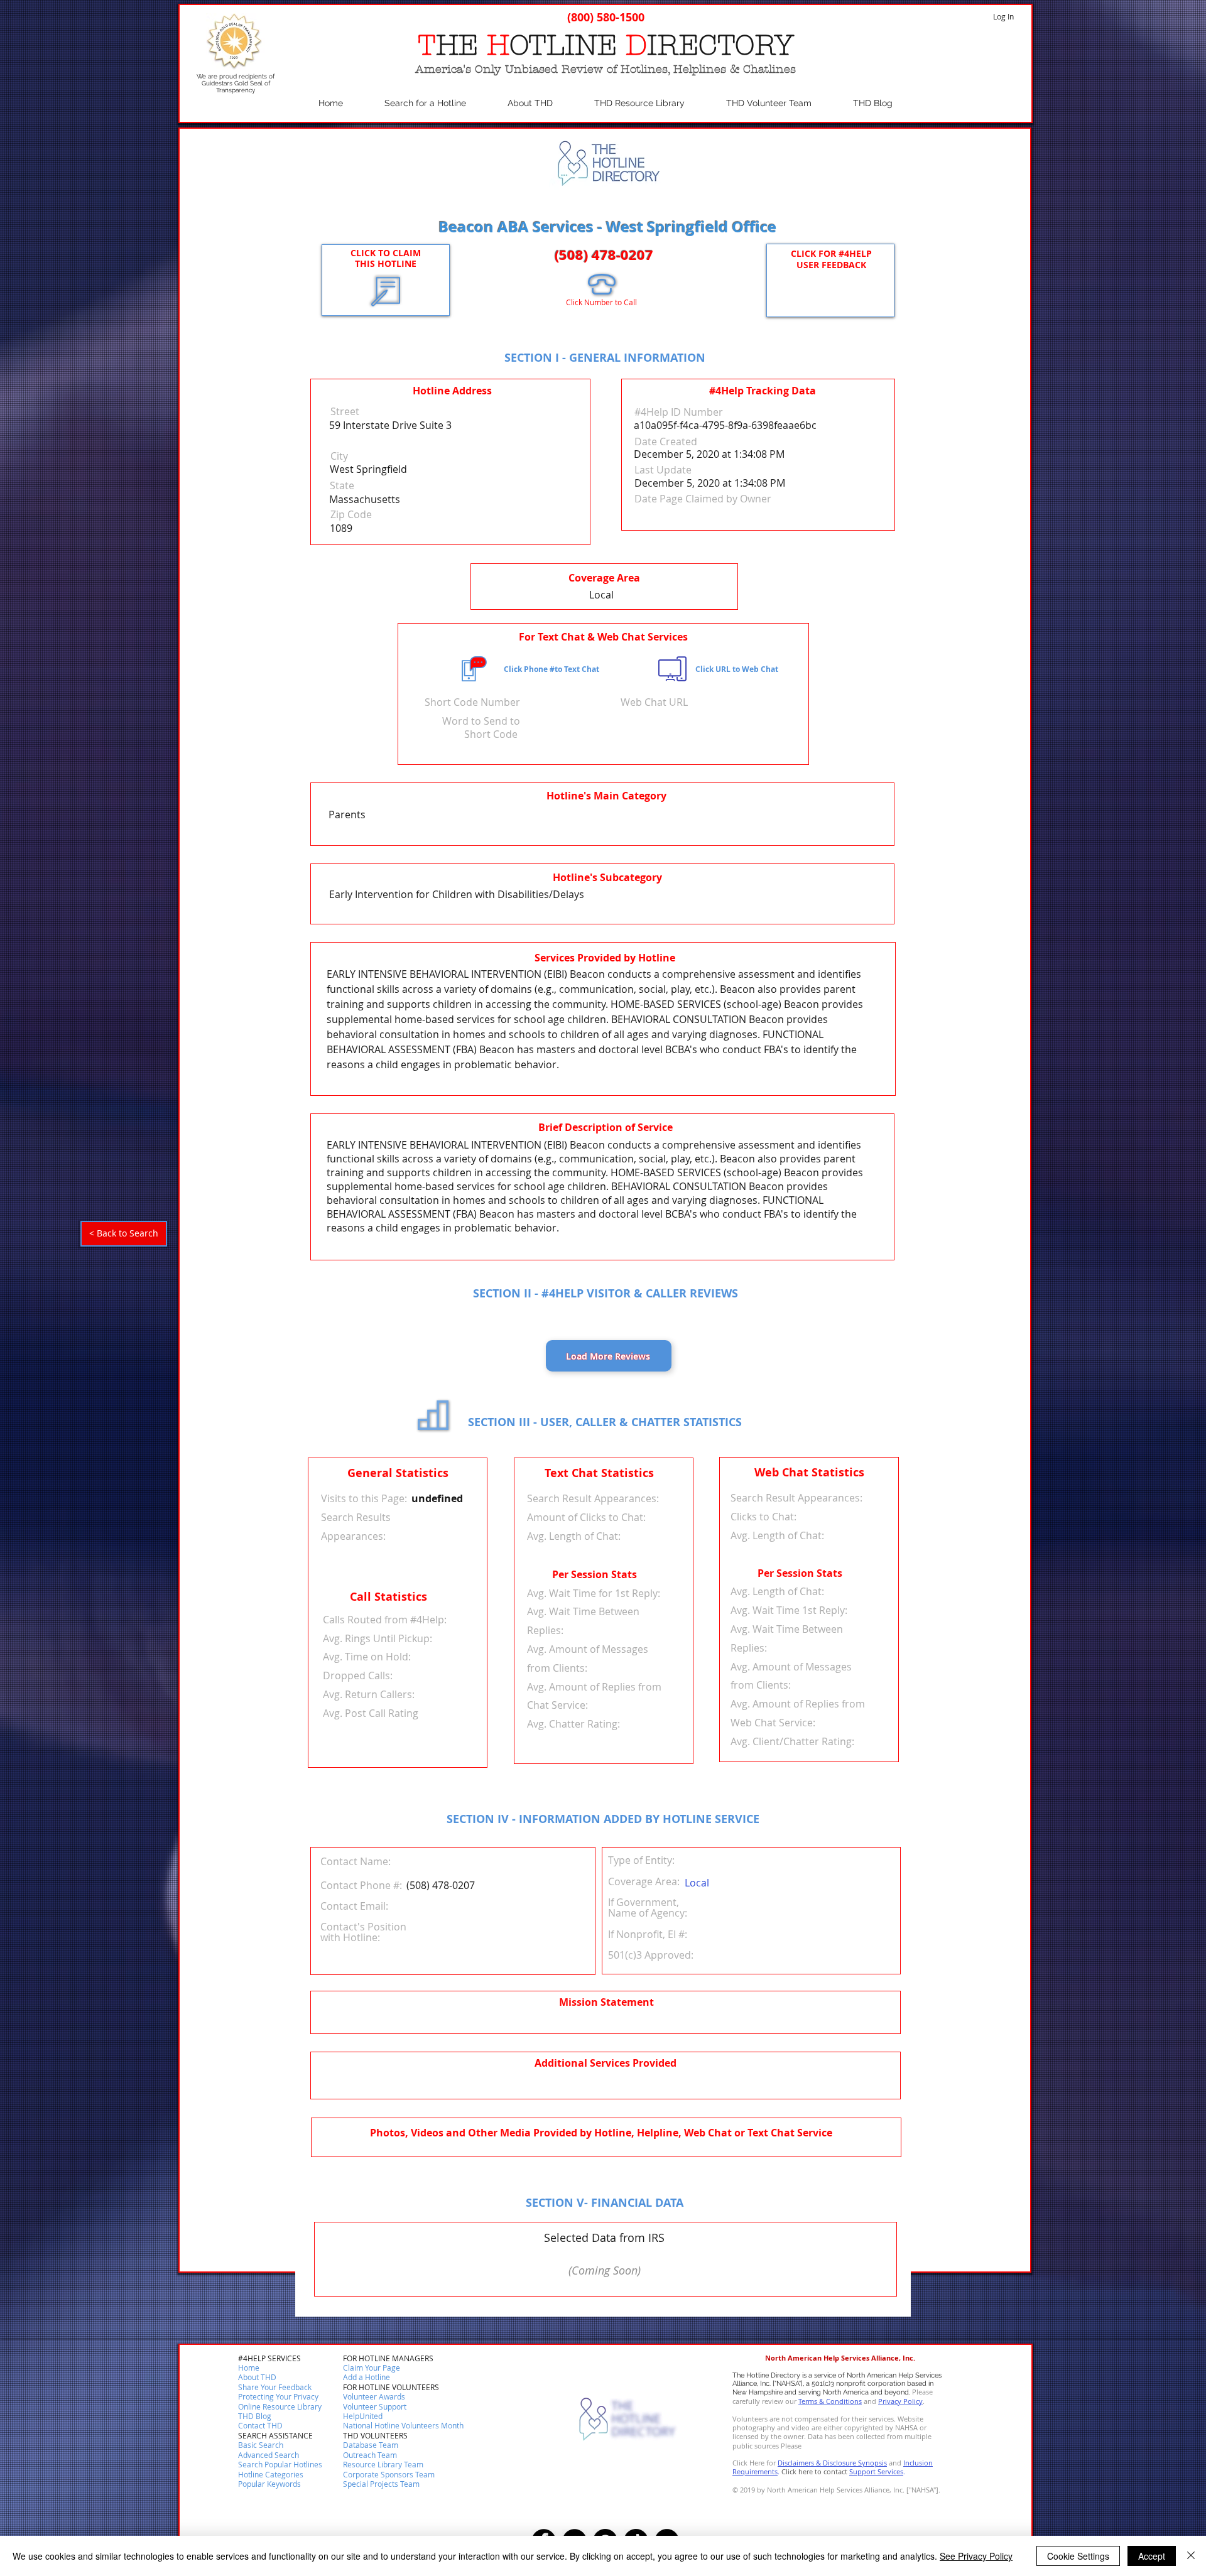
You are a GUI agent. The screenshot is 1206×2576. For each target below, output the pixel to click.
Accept (1152, 2556)
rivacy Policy (903, 2401)
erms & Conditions (832, 2401)
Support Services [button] (876, 2471)
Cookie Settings (1078, 2556)
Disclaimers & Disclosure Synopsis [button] (832, 2463)
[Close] (1191, 2556)
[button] (260, 2426)
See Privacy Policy (976, 2556)
